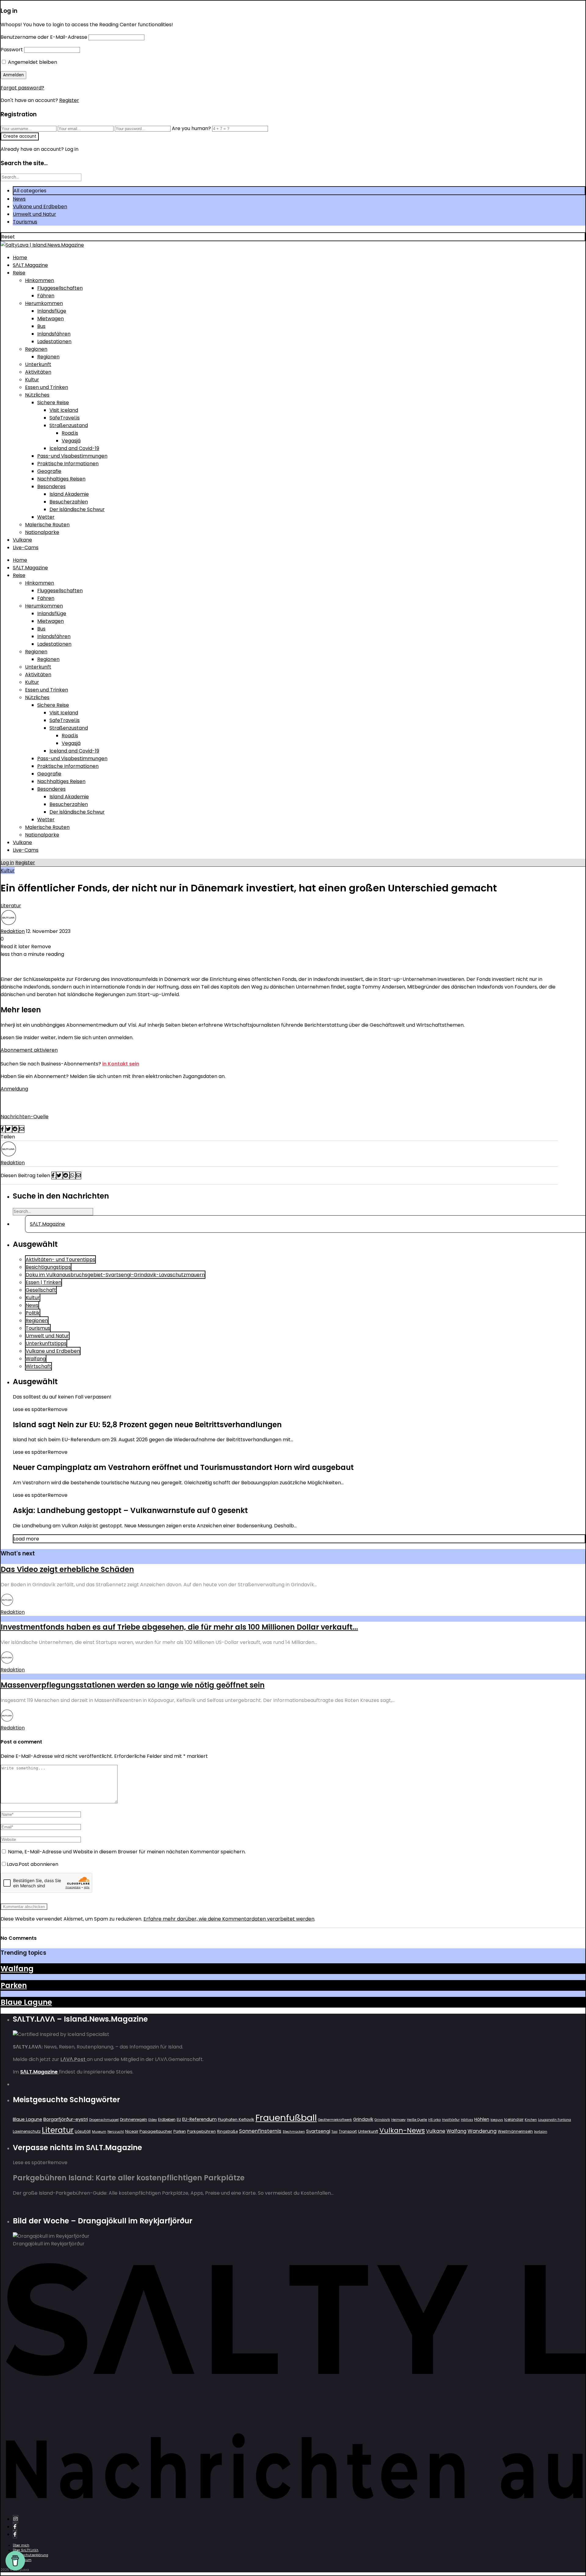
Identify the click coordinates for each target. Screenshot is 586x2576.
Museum (99, 2132)
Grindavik (363, 2119)
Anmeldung (14, 1089)
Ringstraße (227, 2131)
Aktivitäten (38, 372)
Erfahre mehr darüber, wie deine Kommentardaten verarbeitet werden (229, 1919)
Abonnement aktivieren (29, 1050)
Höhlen (482, 2119)
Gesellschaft (41, 1290)
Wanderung (482, 2131)
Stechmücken (294, 2132)
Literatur (11, 906)
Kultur (32, 380)
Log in (7, 863)
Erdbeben (167, 2119)
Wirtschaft (38, 1366)
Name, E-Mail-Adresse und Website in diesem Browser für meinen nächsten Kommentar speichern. (127, 1852)
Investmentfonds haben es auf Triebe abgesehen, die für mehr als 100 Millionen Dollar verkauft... (179, 1627)
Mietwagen (51, 319)
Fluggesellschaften (60, 288)
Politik (33, 1313)
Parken (14, 1985)
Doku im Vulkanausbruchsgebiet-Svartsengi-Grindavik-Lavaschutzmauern (115, 1275)
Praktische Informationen (68, 464)
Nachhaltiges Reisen (61, 479)
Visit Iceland (64, 410)
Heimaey (398, 2120)
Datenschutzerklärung (31, 2555)
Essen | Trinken (43, 1282)
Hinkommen (40, 280)
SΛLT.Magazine (30, 265)
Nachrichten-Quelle (25, 1117)
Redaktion (13, 931)
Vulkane (22, 540)
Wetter (46, 517)
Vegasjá (71, 441)
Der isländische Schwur (77, 509)
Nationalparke (42, 532)
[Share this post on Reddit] (16, 1129)
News (19, 199)
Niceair (132, 2131)
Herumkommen (44, 303)
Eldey (153, 2120)
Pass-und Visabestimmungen (72, 456)
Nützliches (37, 395)
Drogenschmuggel (104, 2120)
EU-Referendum (199, 2119)
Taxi (335, 2132)
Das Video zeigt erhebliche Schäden (67, 1569)
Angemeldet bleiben (32, 62)
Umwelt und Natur (34, 214)
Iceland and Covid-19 (74, 448)
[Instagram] (16, 2519)
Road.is (70, 433)
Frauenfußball (286, 2118)
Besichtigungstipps (48, 1267)
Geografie (49, 471)
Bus (41, 326)
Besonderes (51, 486)
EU (179, 2119)
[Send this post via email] (22, 1129)
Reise (19, 273)
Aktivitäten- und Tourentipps (60, 1259)
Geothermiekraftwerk (335, 2120)
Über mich (21, 2545)
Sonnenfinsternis (260, 2131)
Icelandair (514, 2119)
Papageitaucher (156, 2131)
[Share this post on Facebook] (3, 1129)
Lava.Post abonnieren (33, 1864)
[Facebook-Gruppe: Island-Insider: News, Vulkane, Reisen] (15, 2534)
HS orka (434, 2120)
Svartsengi (318, 2131)
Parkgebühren (201, 2131)
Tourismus (25, 222)
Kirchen (531, 2120)
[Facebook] (15, 2527)
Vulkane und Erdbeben (40, 207)
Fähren (46, 296)
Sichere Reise (53, 403)
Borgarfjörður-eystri (66, 2119)
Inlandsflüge (52, 311)
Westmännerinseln (515, 2131)
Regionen (36, 349)
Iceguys (497, 2120)
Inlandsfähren (54, 334)
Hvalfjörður (451, 2120)
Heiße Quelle (417, 2120)
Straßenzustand (69, 425)
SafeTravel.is (65, 418)
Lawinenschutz (27, 2131)
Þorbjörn (541, 2132)
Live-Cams (26, 548)
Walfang (36, 1359)
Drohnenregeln (134, 2119)
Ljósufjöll (83, 2131)
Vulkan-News (402, 2130)
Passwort (12, 50)
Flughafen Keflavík (236, 2119)
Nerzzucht (116, 2132)
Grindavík (382, 2120)
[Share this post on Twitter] (9, 1129)
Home (20, 258)
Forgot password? (22, 88)
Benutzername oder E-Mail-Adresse (44, 37)
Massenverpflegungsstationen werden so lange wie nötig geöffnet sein (133, 1685)
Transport (348, 2131)
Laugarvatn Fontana (555, 2120)
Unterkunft (38, 364)
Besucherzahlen (69, 502)
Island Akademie (69, 494)
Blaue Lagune (26, 2002)
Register (69, 100)
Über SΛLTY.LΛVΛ (26, 2550)
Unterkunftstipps (46, 1343)
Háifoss (467, 2120)
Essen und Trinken (47, 387)
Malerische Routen (47, 525)
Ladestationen (54, 341)
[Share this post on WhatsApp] (73, 1176)
